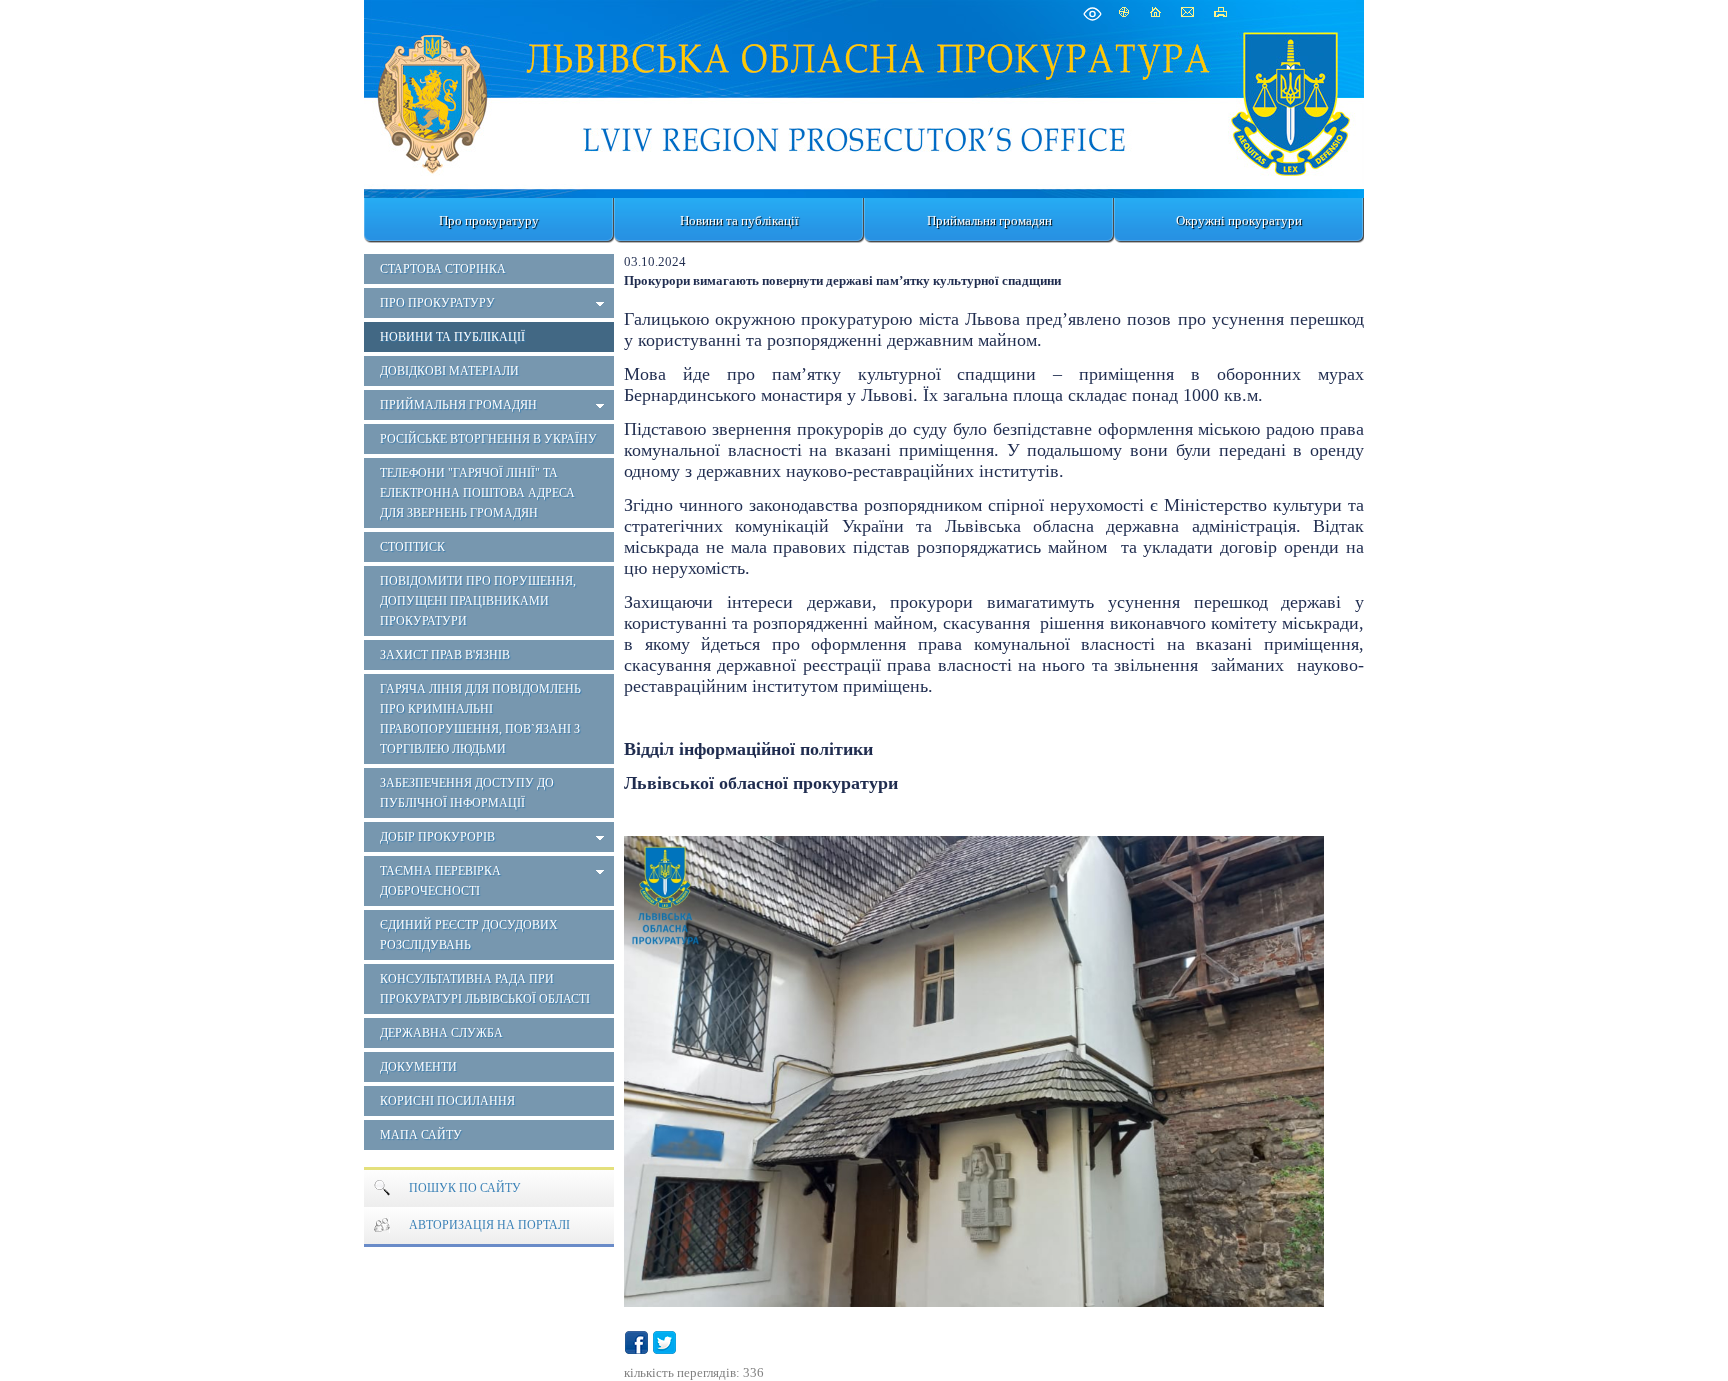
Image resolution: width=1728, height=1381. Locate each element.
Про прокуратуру (489, 220)
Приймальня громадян (989, 220)
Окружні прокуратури (1239, 220)
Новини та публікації (739, 220)
